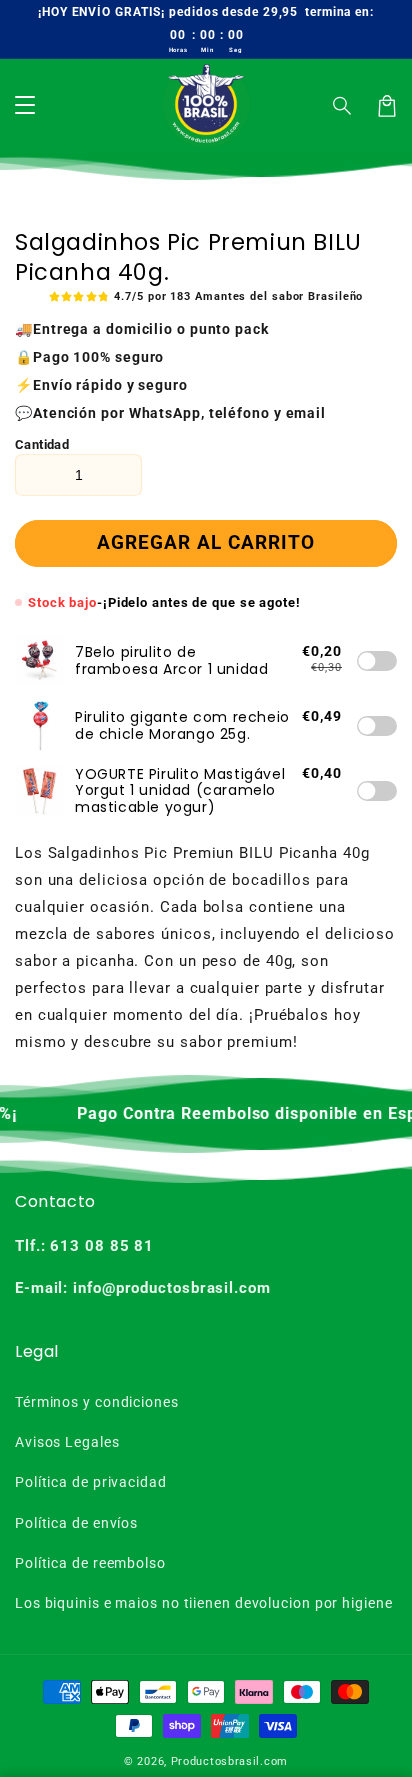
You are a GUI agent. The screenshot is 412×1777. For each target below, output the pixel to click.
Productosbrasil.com (229, 1761)
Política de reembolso (90, 1563)
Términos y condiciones (97, 1402)
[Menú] (25, 106)
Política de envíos (76, 1523)
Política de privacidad (91, 1482)
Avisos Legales (67, 1442)
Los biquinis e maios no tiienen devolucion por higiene (204, 1603)
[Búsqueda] (343, 106)
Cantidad (42, 444)
